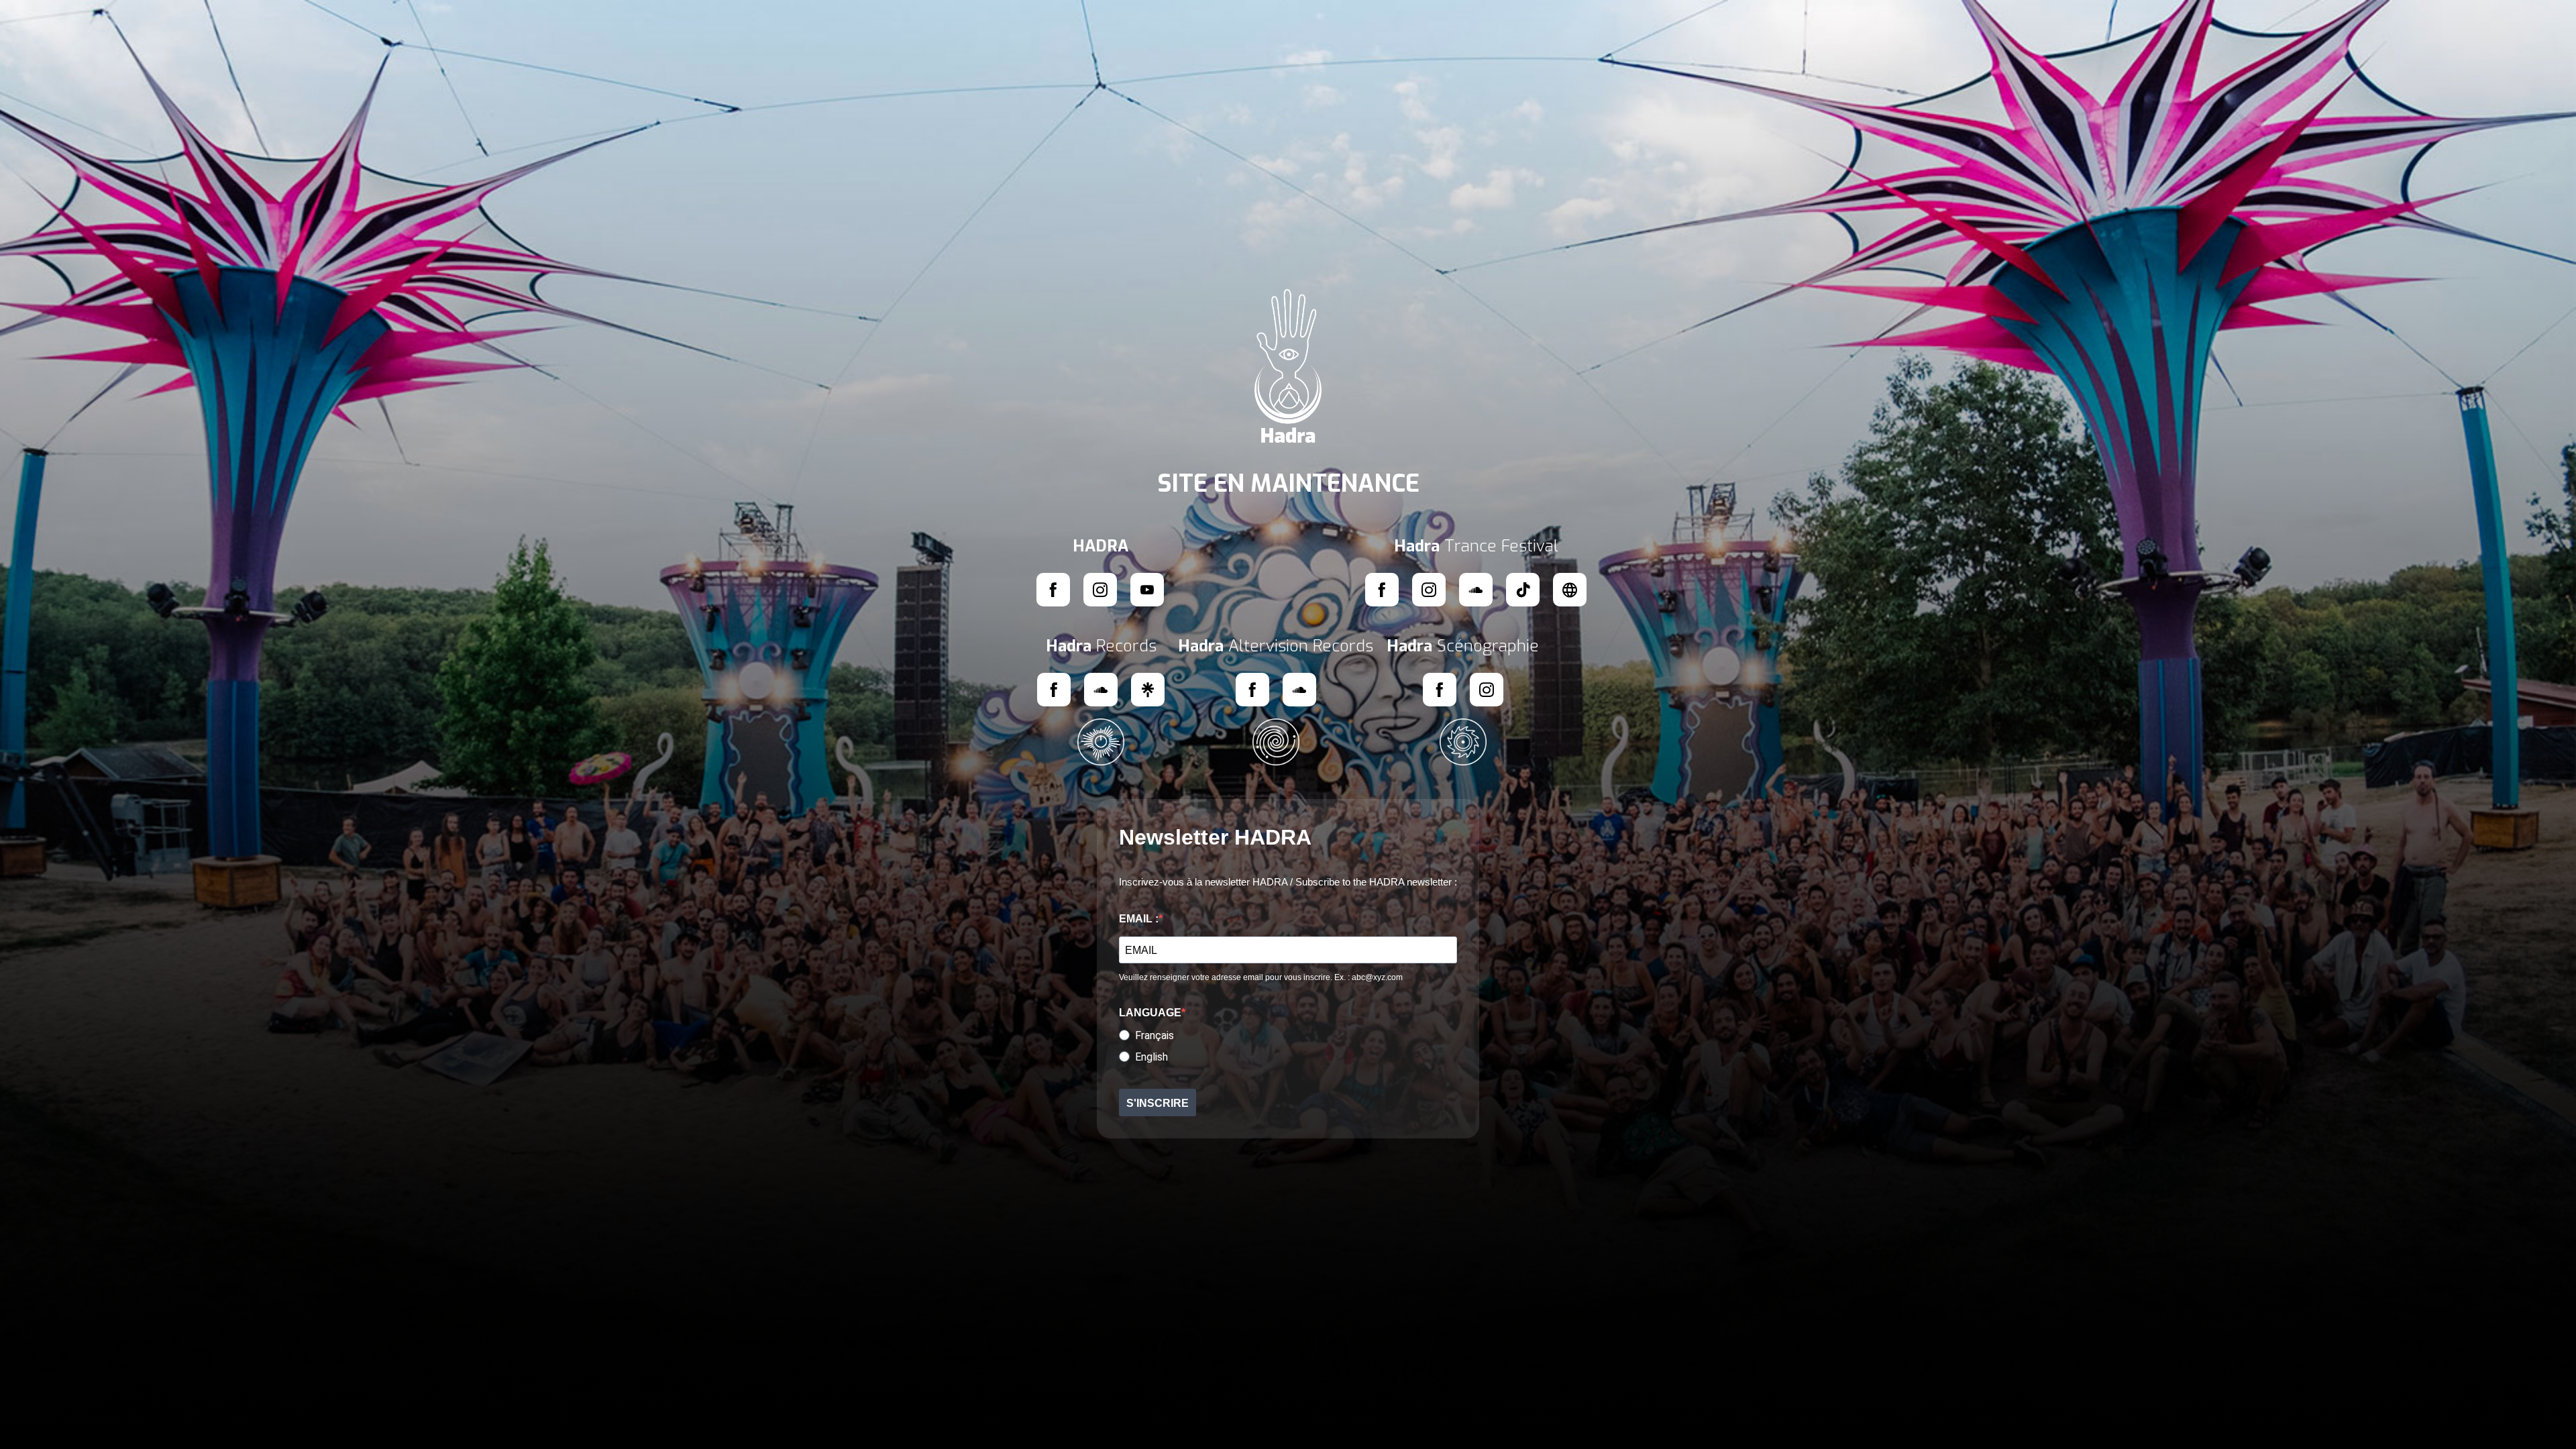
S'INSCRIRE (1158, 1103)
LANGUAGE (1150, 1013)
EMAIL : (1139, 919)
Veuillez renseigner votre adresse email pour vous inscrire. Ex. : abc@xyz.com (1261, 977)
